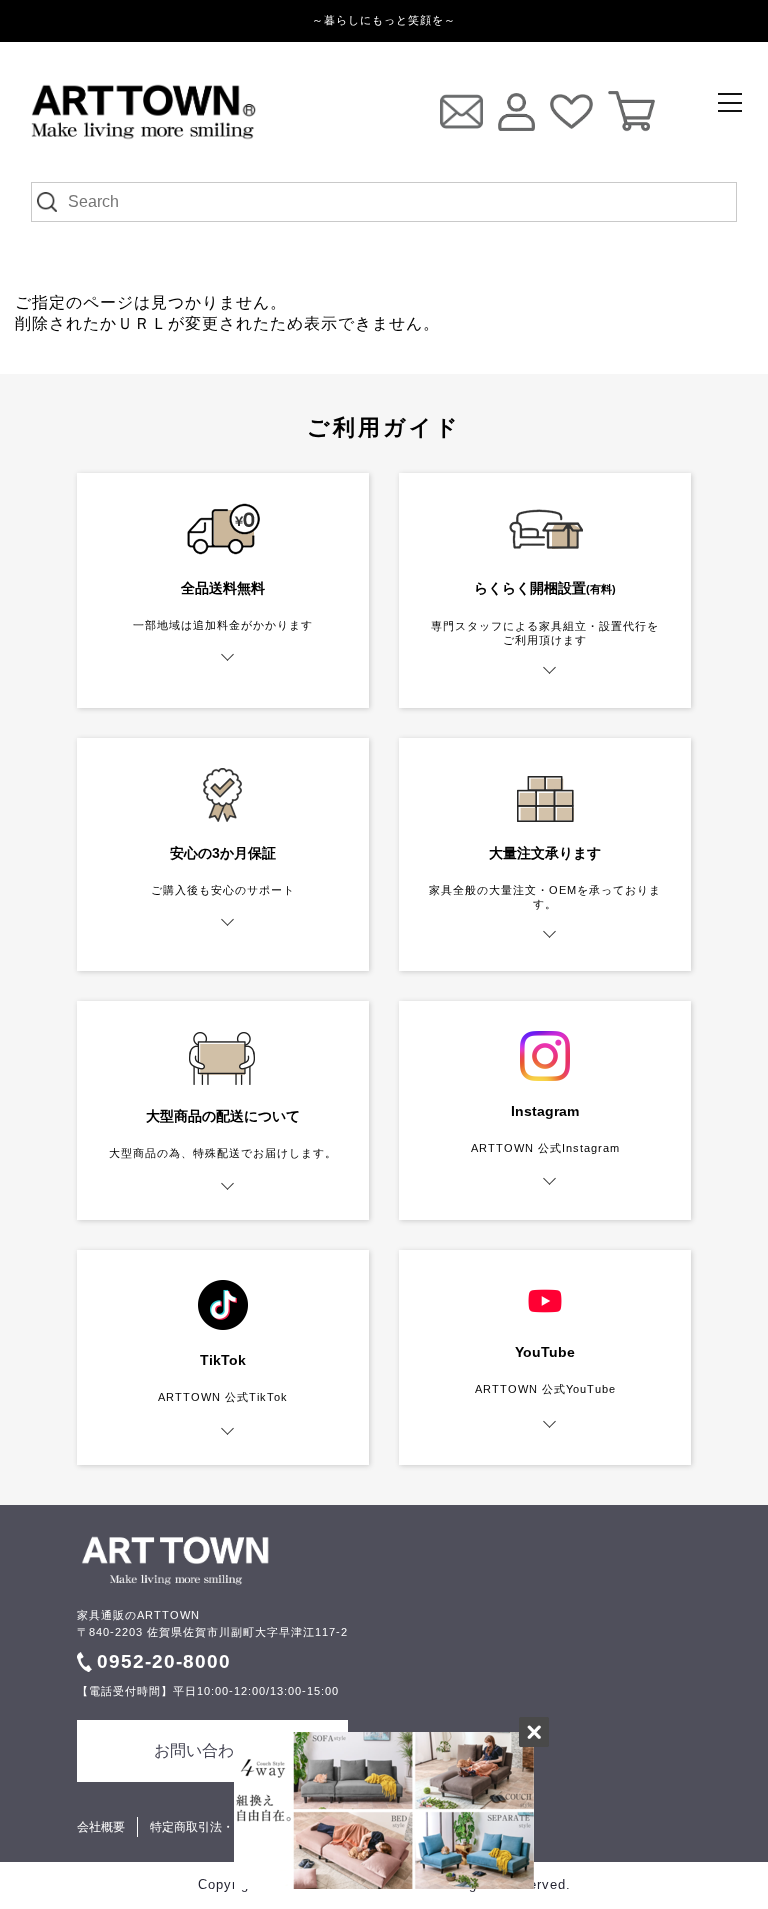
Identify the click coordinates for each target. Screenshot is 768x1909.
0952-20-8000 (164, 1661)
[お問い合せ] (461, 111)
